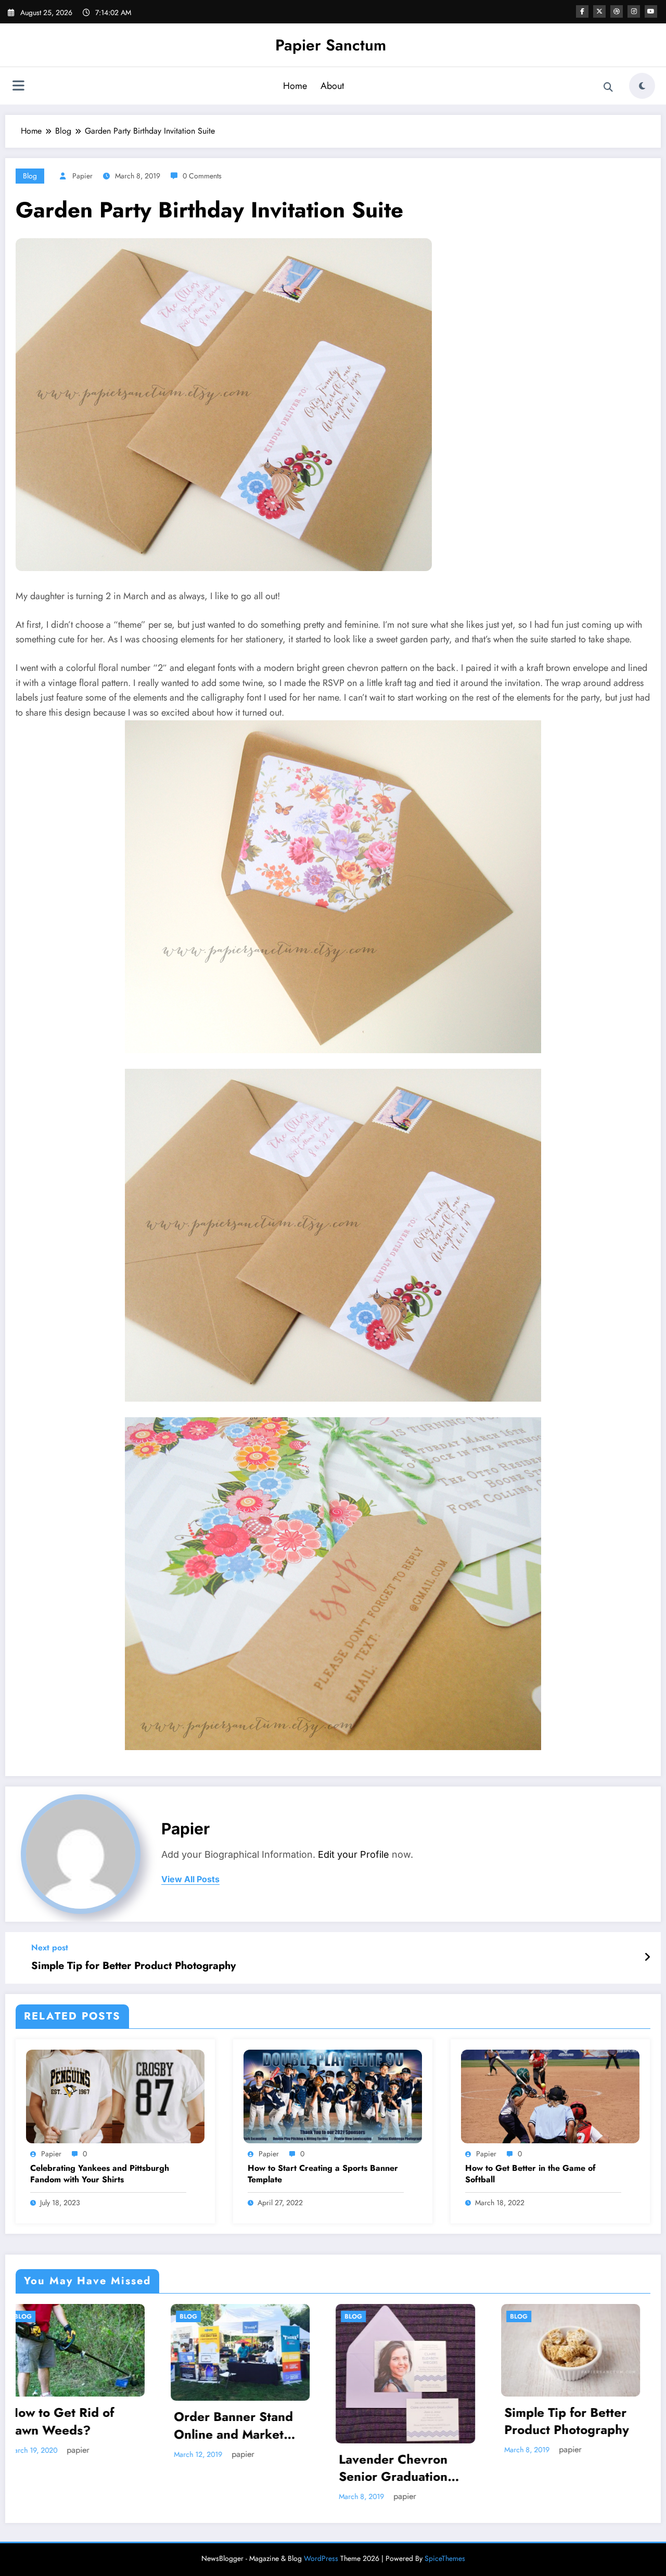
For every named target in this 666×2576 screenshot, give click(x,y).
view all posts (190, 1879)
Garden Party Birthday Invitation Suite (250, 2440)
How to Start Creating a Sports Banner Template (323, 2174)
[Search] (608, 87)
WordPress (321, 2530)
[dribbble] (617, 11)
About (332, 86)
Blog (30, 176)
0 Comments (202, 176)
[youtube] (651, 11)
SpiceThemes (445, 2530)
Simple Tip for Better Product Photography (133, 1966)
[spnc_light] (642, 86)
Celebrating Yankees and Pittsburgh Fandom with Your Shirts (100, 2174)
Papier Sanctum (331, 45)
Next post (50, 1947)
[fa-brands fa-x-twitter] (599, 11)
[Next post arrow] (647, 1958)
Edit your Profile (354, 1854)
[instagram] (634, 11)
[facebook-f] (582, 11)
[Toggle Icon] (18, 87)
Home (295, 86)
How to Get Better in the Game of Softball (530, 2174)
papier (82, 176)
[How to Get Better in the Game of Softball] (550, 2096)
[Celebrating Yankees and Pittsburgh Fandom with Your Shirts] (115, 2096)
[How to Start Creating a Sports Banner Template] (333, 2096)
